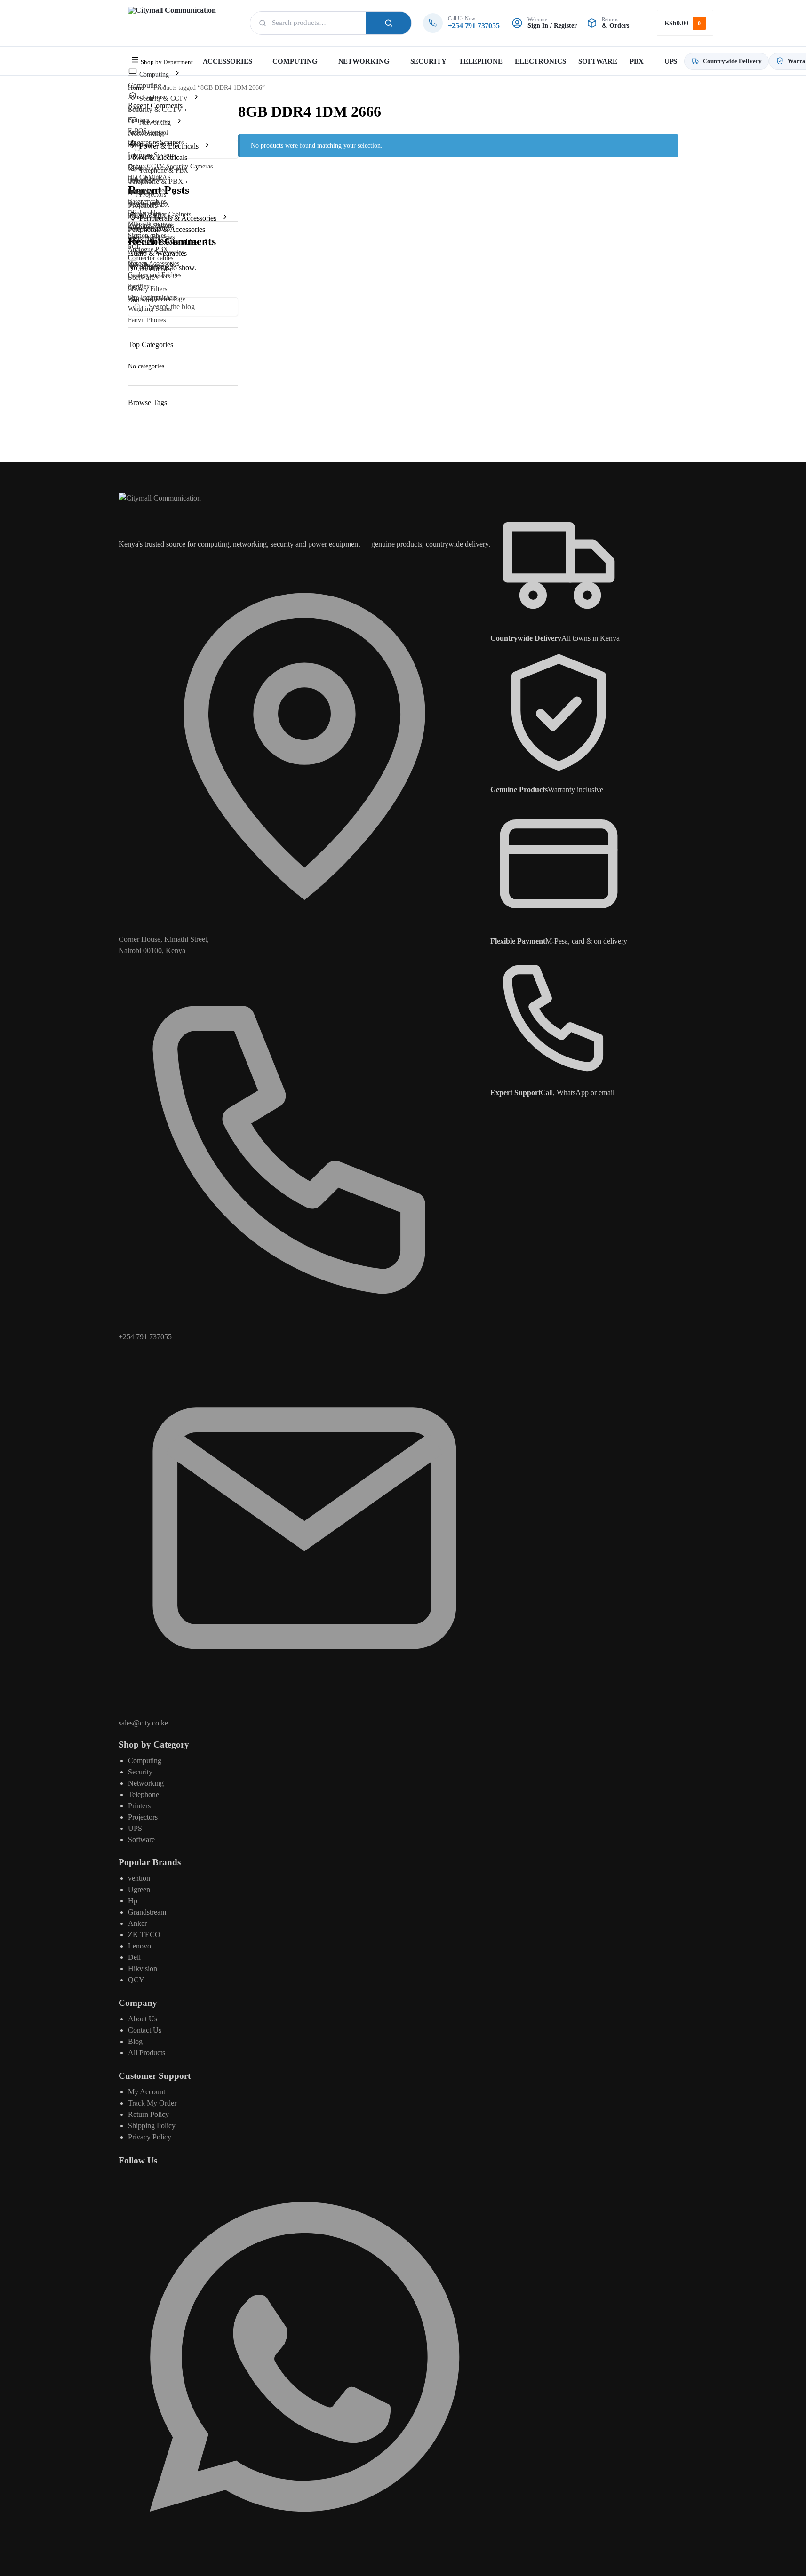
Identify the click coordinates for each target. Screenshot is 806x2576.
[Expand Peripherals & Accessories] (225, 218)
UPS (135, 1828)
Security (140, 1772)
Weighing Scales (150, 309)
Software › (144, 277)
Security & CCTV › (157, 109)
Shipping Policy (152, 2126)
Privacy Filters (148, 289)
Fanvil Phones (147, 320)
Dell (134, 1957)
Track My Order (152, 2103)
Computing (145, 1761)
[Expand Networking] (179, 122)
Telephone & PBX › (158, 181)
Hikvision (143, 1968)
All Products (147, 2053)
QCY (136, 1980)
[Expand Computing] (177, 74)
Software (141, 1840)
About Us (143, 2019)
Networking (146, 1783)
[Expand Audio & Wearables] (206, 242)
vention (139, 1878)
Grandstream (147, 1912)
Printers (139, 1806)
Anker (137, 1923)
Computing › (147, 85)
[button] (685, 23)
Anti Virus (142, 300)
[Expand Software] (172, 266)
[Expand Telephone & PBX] (197, 170)
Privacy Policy (150, 2137)
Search (389, 23)
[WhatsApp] (304, 2540)
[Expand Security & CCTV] (196, 98)
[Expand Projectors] (175, 194)
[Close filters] (241, 178)
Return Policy (148, 2114)
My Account (147, 2092)
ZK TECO (144, 1935)
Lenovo (140, 1946)
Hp (133, 1901)
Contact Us (145, 2030)
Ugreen (139, 1889)
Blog (135, 2041)
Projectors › (145, 205)
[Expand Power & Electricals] (207, 146)
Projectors (143, 1817)
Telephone (144, 1794)
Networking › (148, 133)
